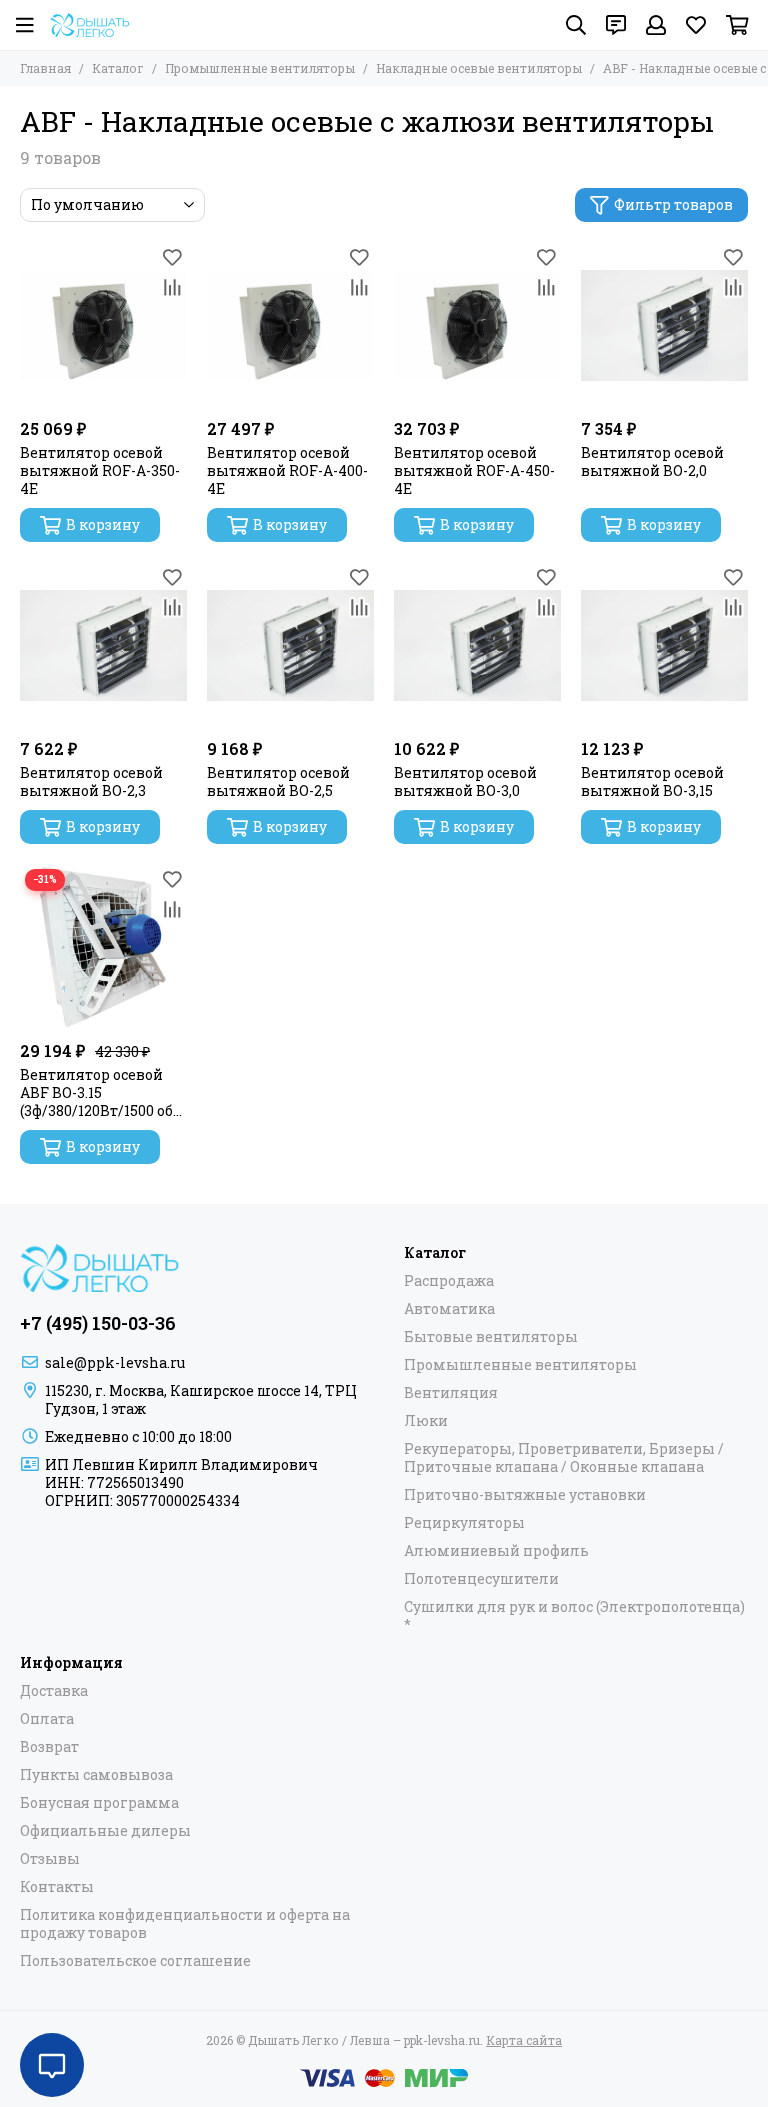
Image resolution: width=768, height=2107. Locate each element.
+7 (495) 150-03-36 (98, 1323)
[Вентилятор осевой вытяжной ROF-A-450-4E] (477, 325)
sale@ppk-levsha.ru (115, 1362)
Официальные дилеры (105, 1831)
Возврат (49, 1747)
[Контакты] (616, 25)
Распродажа (449, 1281)
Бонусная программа (99, 1803)
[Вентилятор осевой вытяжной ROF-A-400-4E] (290, 325)
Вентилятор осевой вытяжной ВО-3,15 (652, 782)
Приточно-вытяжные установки (525, 1495)
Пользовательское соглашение (135, 1961)
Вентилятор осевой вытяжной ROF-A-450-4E (474, 471)
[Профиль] (656, 25)
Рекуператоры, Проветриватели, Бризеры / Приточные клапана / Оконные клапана (564, 1458)
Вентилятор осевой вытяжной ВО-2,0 (652, 462)
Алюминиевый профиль (496, 1551)
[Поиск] (576, 25)
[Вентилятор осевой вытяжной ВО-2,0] (664, 325)
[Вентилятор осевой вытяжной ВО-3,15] (664, 645)
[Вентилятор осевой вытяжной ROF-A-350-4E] (103, 325)
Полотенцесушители (481, 1579)
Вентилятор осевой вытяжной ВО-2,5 (278, 782)
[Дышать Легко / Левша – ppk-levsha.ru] (90, 25)
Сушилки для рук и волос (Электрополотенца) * (574, 1616)
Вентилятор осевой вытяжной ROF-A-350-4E (100, 471)
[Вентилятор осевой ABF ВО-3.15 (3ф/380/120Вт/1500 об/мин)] (103, 947)
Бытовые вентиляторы (491, 1337)
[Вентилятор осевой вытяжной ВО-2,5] (290, 645)
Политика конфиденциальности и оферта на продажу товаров (185, 1924)
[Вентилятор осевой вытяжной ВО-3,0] (477, 645)
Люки (426, 1421)
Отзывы (50, 1859)
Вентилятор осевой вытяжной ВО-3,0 (465, 782)
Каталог (118, 68)
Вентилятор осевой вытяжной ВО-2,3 (91, 782)
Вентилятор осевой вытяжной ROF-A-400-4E (287, 471)
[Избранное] (172, 257)
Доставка (54, 1691)
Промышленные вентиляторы (260, 68)
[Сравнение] (172, 287)
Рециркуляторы (464, 1523)
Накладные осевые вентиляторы (479, 68)
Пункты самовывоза (96, 1775)
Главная (45, 68)
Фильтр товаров (673, 204)
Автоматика (449, 1309)
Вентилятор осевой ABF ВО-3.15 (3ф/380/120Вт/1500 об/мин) (99, 1093)
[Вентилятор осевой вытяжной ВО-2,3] (103, 645)
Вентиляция (451, 1393)
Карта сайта (524, 2040)
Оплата (47, 1719)
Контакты (57, 1887)
